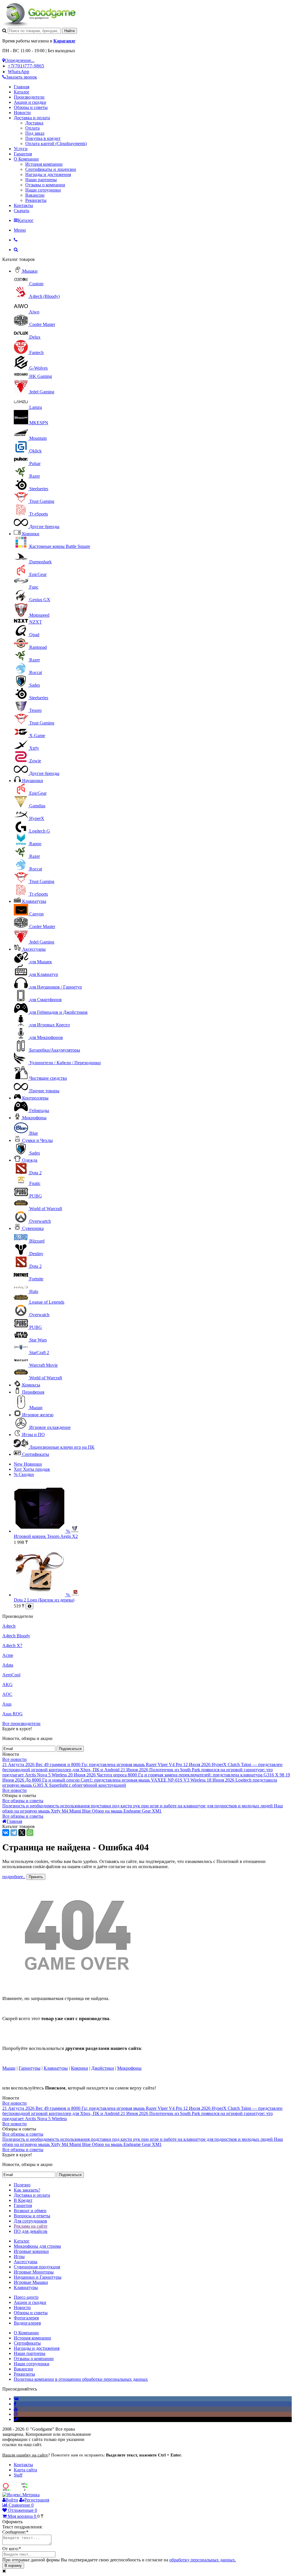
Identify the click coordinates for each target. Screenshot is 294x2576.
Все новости (14, 1759)
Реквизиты (36, 200)
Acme (8, 1655)
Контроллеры (35, 1098)
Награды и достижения (48, 174)
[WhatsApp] (30, 1833)
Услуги (21, 149)
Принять (36, 1877)
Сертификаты (36, 1454)
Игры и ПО (33, 1435)
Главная (22, 87)
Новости (22, 113)
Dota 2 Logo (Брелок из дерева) (44, 1600)
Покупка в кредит (43, 138)
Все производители (21, 1723)
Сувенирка (33, 1228)
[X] (22, 1833)
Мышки (30, 271)
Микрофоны (34, 1118)
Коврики (31, 534)
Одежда (30, 1160)
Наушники (33, 781)
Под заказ (35, 133)
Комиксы (31, 1385)
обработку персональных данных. (203, 2560)
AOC (7, 1694)
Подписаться (70, 1749)
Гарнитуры (30, 2068)
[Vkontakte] (16, 2399)
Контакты (23, 205)
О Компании (26, 159)
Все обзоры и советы (23, 1801)
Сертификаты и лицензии (51, 169)
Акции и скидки (30, 102)
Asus (7, 1704)
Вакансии (35, 195)
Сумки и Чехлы (37, 1140)
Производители (29, 97)
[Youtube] (16, 2409)
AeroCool (11, 1675)
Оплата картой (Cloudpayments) (56, 143)
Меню (20, 230)
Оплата (32, 128)
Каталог (22, 92)
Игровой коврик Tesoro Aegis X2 (46, 1536)
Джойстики (103, 2068)
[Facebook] (15, 2404)
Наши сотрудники (43, 190)
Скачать (22, 211)
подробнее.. (14, 1877)
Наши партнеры (41, 180)
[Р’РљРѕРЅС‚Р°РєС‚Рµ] (6, 1833)
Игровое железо (38, 1415)
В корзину (13, 2566)
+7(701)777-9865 (26, 66)
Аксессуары (34, 949)
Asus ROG (12, 1714)
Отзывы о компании (45, 185)
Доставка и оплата (32, 118)
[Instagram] (16, 2414)
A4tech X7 (12, 1646)
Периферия (33, 1392)
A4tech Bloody (16, 1636)
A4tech (9, 1626)
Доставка (34, 123)
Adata (8, 1665)
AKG (7, 1685)
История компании (44, 164)
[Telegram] (14, 1833)
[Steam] (16, 2419)
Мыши (9, 2068)
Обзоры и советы (31, 107)
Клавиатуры (34, 901)
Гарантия (23, 154)
